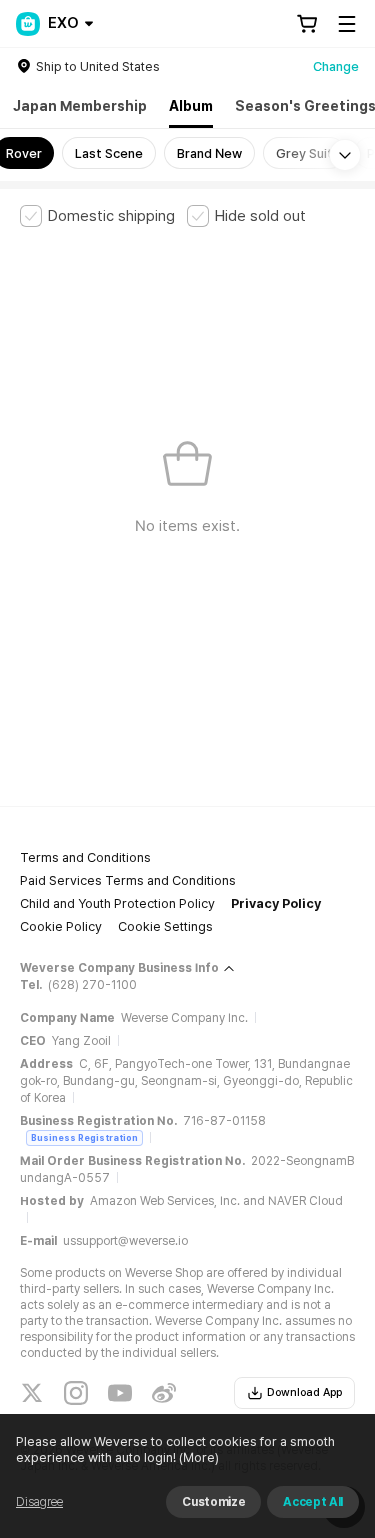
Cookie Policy (61, 926)
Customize (213, 1502)
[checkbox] (97, 216)
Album (191, 106)
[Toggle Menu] (347, 24)
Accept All (313, 1502)
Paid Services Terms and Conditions (128, 880)
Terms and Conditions (85, 857)
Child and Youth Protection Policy (117, 903)
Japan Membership (80, 106)
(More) (199, 1457)
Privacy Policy (276, 903)
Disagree (39, 1502)
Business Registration (84, 1137)
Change (336, 66)
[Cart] (307, 24)
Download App (304, 1392)
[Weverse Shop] (28, 24)
